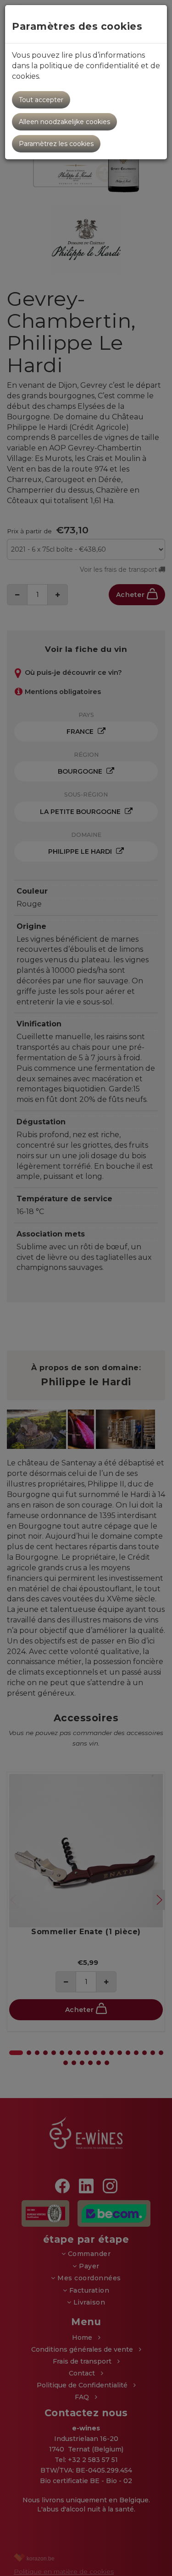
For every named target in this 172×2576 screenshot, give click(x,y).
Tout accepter (41, 100)
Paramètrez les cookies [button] (56, 144)
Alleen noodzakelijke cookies (64, 122)
